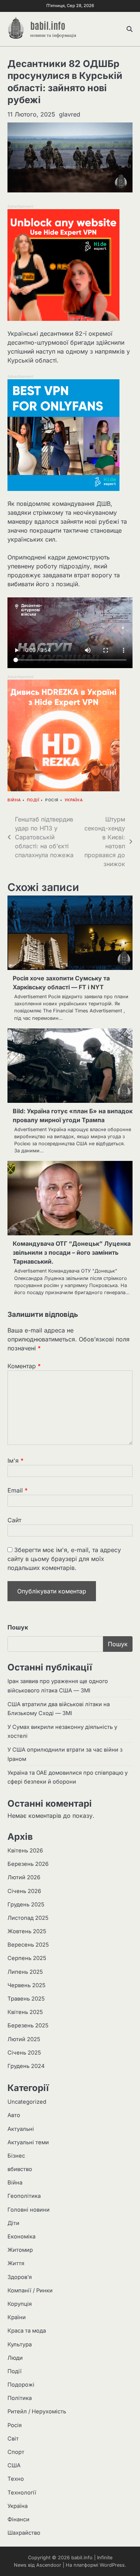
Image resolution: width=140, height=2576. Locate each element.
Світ (13, 2439)
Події (33, 800)
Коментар (24, 1366)
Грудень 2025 (26, 1905)
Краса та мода (27, 2331)
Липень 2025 (25, 1972)
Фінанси (18, 2519)
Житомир (20, 2250)
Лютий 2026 (24, 1877)
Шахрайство (24, 2533)
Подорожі (21, 2385)
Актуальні (21, 2129)
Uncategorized (27, 2102)
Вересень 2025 (28, 1945)
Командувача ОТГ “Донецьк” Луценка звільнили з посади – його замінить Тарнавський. (72, 1252)
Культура (20, 2344)
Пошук (18, 1627)
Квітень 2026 (25, 1851)
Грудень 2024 (26, 2066)
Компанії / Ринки (30, 2291)
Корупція (20, 2304)
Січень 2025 (24, 2053)
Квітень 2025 (25, 2012)
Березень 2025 (28, 2026)
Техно (16, 2479)
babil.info (48, 25)
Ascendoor (49, 2565)
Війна (14, 800)
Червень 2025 (27, 1985)
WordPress (112, 2565)
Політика (20, 2398)
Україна (74, 800)
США (14, 2465)
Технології (22, 2493)
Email (18, 1490)
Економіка (21, 2237)
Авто (14, 2115)
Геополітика (24, 2196)
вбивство (20, 2169)
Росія (52, 800)
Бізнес (16, 2156)
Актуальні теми (28, 2142)
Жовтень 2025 (27, 1931)
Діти (13, 2223)
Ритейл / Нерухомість (37, 2411)
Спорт (16, 2452)
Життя (16, 2263)
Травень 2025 (26, 1999)
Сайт (14, 1520)
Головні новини (29, 2210)
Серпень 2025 (27, 1958)
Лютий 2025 (24, 2039)
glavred (70, 114)
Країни (17, 2317)
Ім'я (15, 1461)
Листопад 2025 (28, 1918)
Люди (15, 2358)
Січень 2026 (24, 1891)
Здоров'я (20, 2277)
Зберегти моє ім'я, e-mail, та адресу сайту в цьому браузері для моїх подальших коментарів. (64, 1559)
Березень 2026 (28, 1864)
